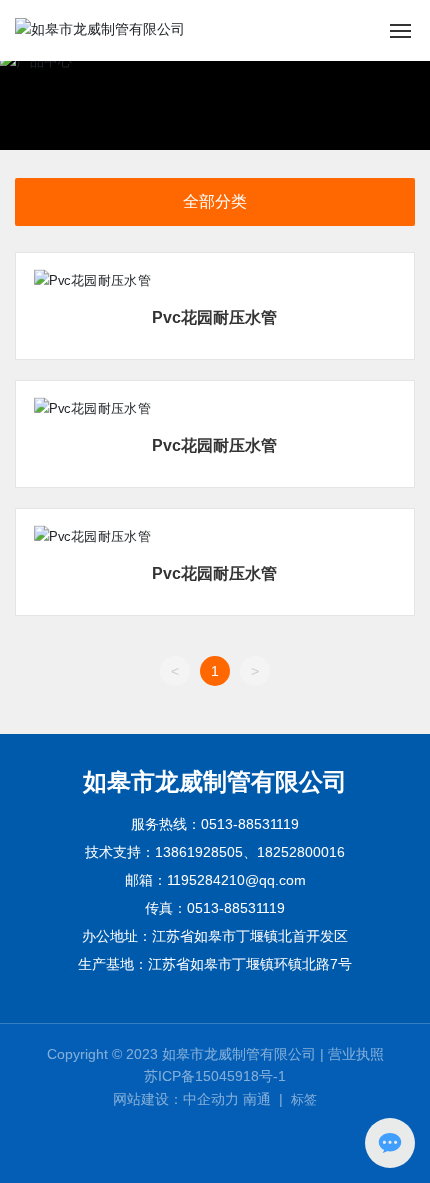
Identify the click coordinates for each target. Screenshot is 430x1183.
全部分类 (215, 201)
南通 (257, 1099)
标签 (304, 1099)
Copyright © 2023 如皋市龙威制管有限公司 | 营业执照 (215, 1054)
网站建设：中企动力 (176, 1099)
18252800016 (301, 852)
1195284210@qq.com (236, 880)
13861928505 (199, 852)
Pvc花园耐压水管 (214, 317)
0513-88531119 (250, 824)
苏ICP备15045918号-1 (215, 1076)
